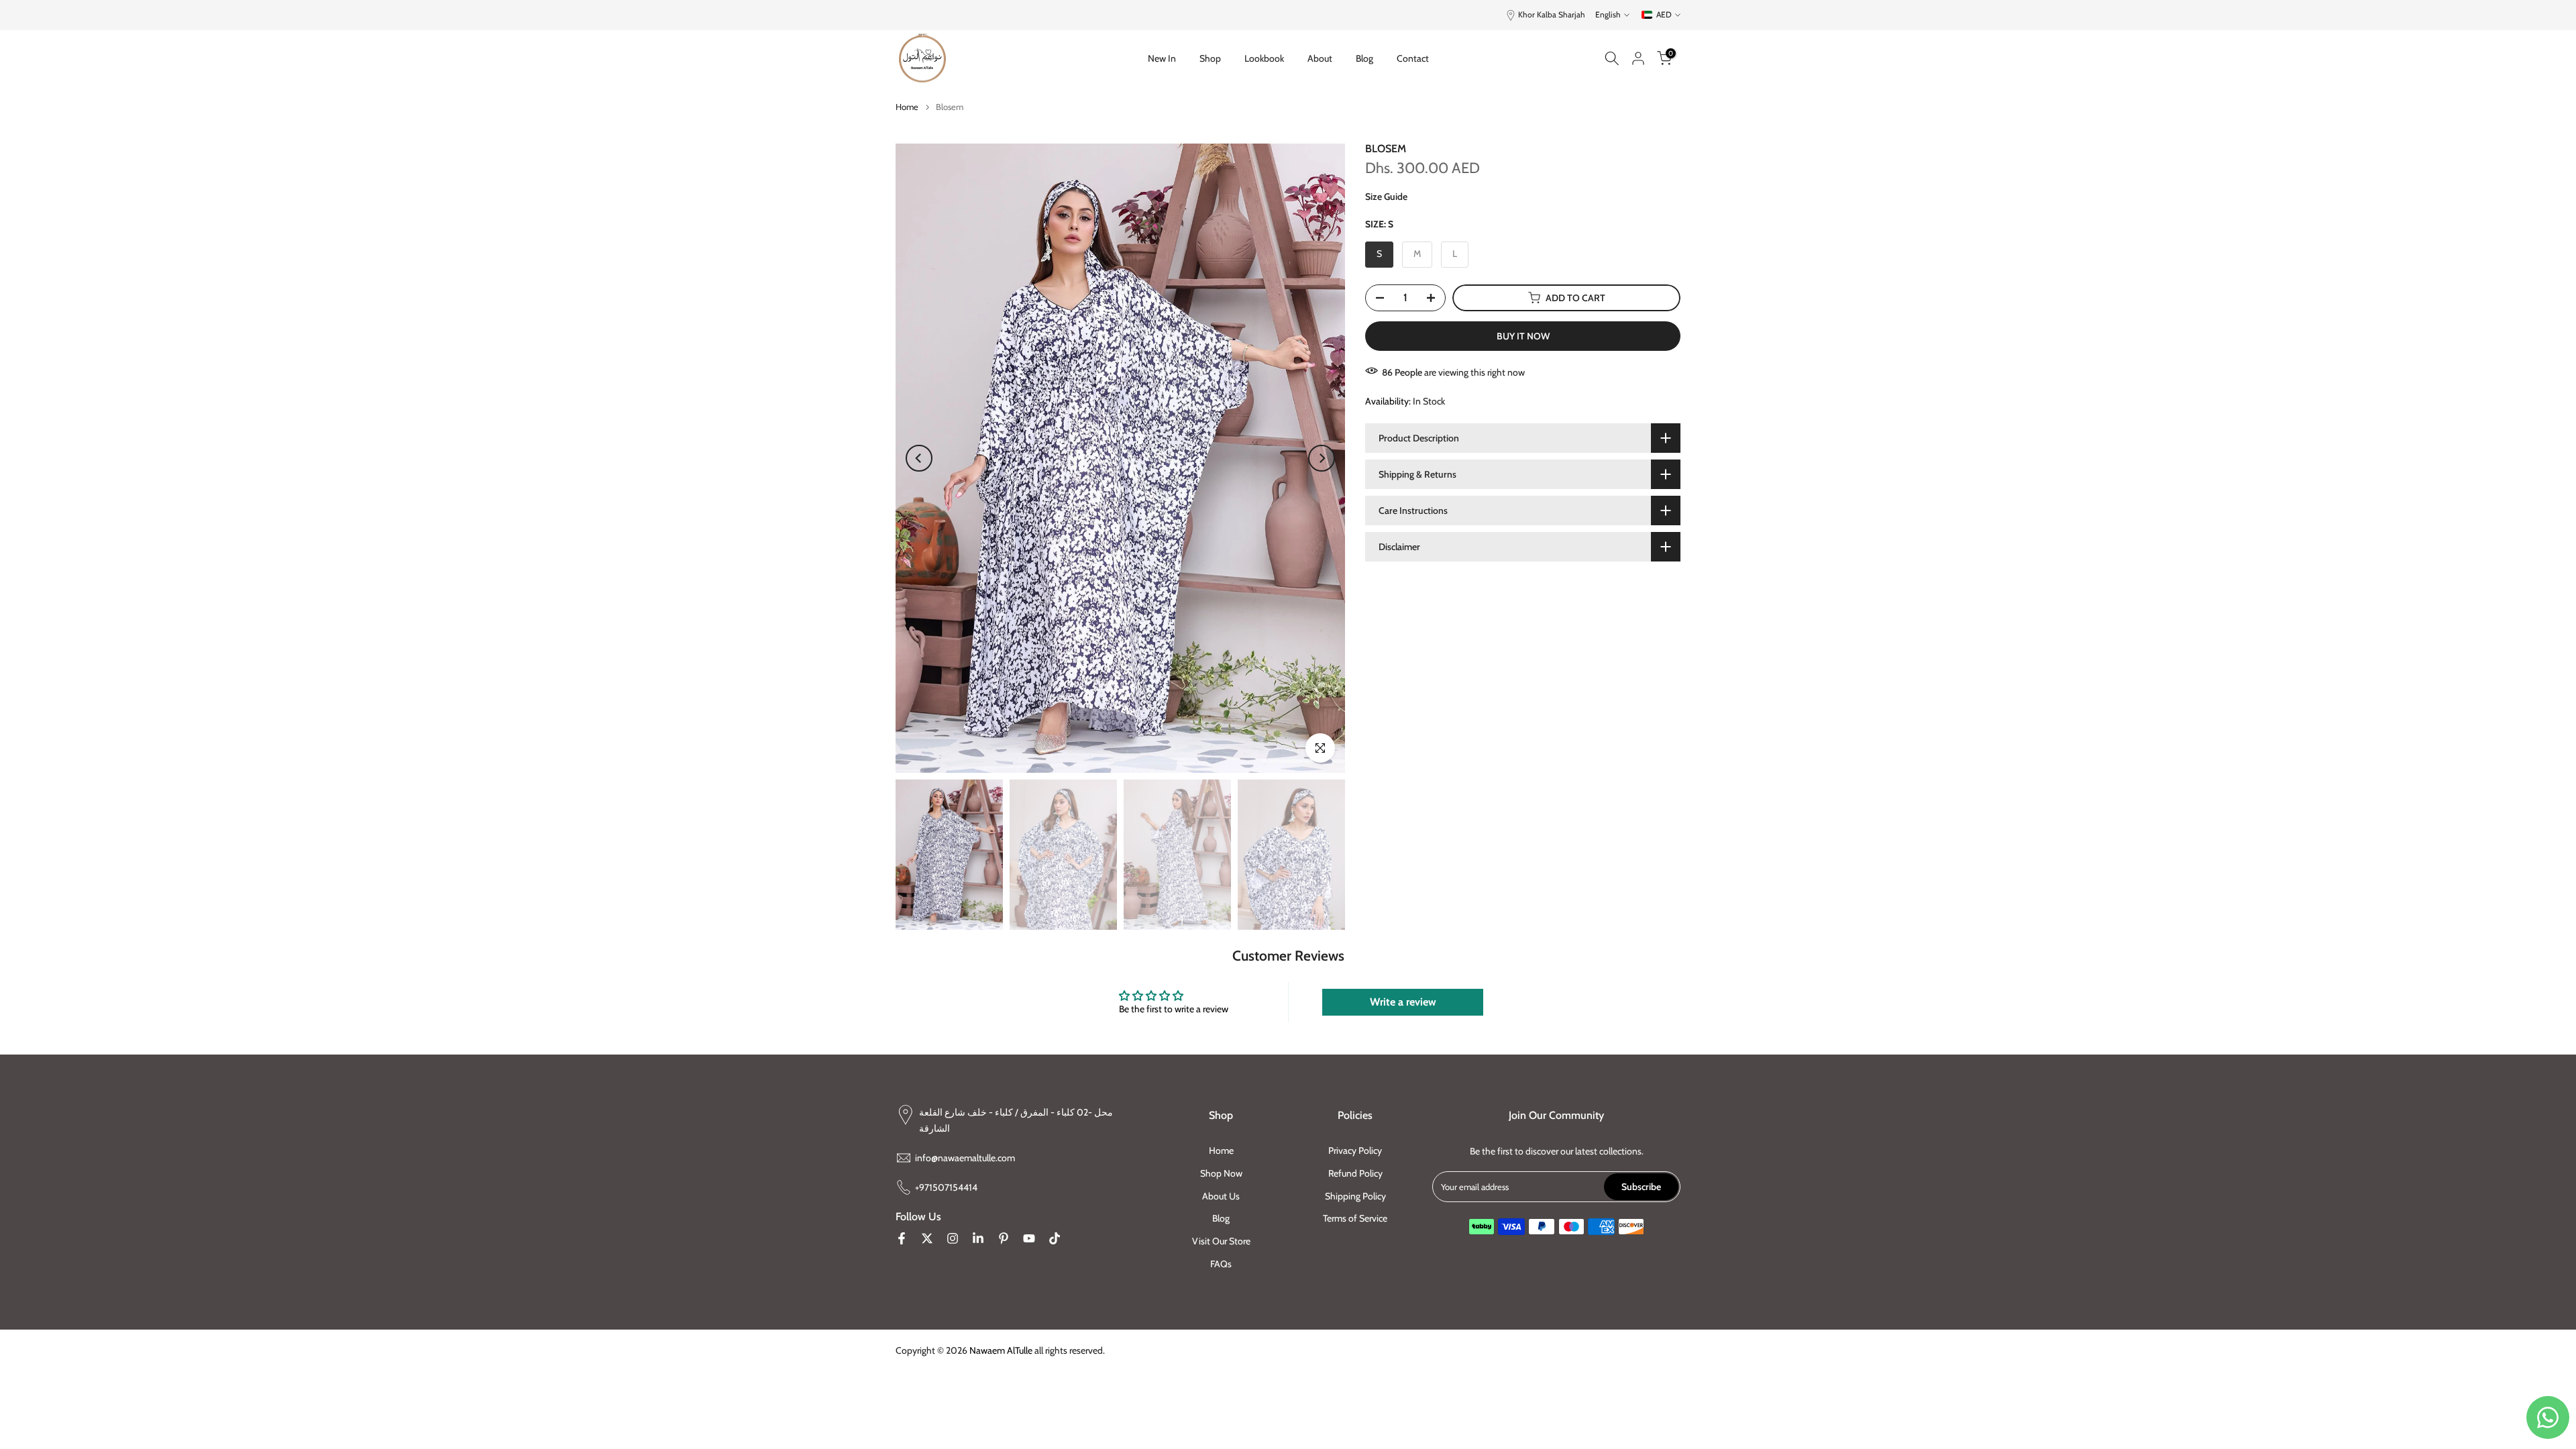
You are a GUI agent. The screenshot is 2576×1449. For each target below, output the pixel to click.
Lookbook (1264, 58)
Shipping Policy (1355, 1195)
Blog (1364, 58)
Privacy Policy (1355, 1150)
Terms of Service (1355, 1218)
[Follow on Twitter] (927, 1238)
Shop (1210, 58)
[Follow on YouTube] (1029, 1238)
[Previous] (919, 458)
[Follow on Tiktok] (1055, 1238)
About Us (1221, 1195)
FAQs (1221, 1264)
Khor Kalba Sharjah (1552, 14)
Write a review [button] (1403, 1002)
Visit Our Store (1221, 1241)
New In (1162, 58)
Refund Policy (1355, 1173)
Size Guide (1386, 197)
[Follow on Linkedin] (978, 1238)
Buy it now (1523, 336)
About (1320, 58)
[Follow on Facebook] (902, 1238)
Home (907, 107)
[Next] (1322, 458)
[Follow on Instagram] (953, 1238)
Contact (1413, 58)
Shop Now (1221, 1173)
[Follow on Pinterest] (1004, 1238)
